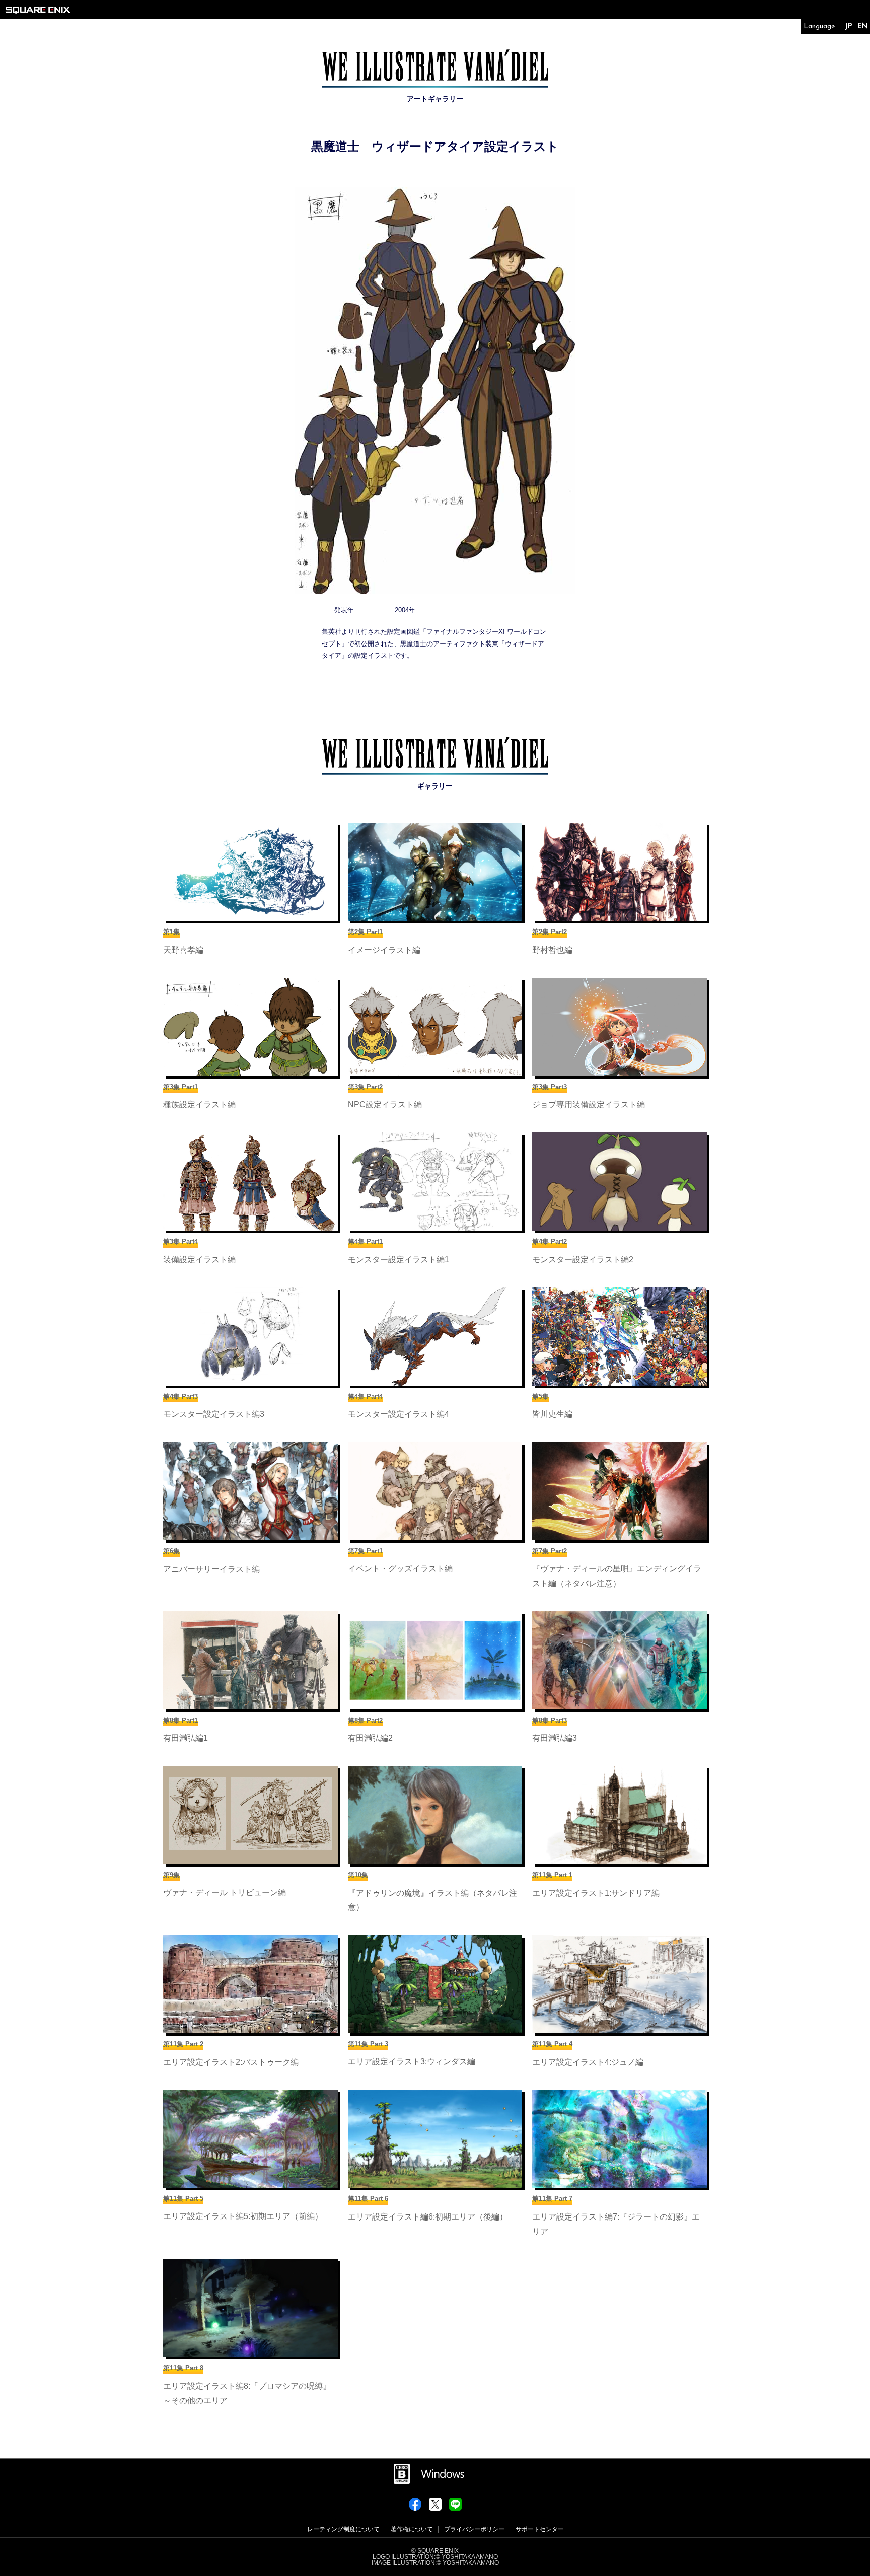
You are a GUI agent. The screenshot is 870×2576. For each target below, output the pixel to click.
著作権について (412, 2529)
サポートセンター (540, 2529)
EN (862, 26)
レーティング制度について (343, 2529)
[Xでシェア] (435, 2508)
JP (849, 26)
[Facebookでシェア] (415, 2508)
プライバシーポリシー (474, 2529)
